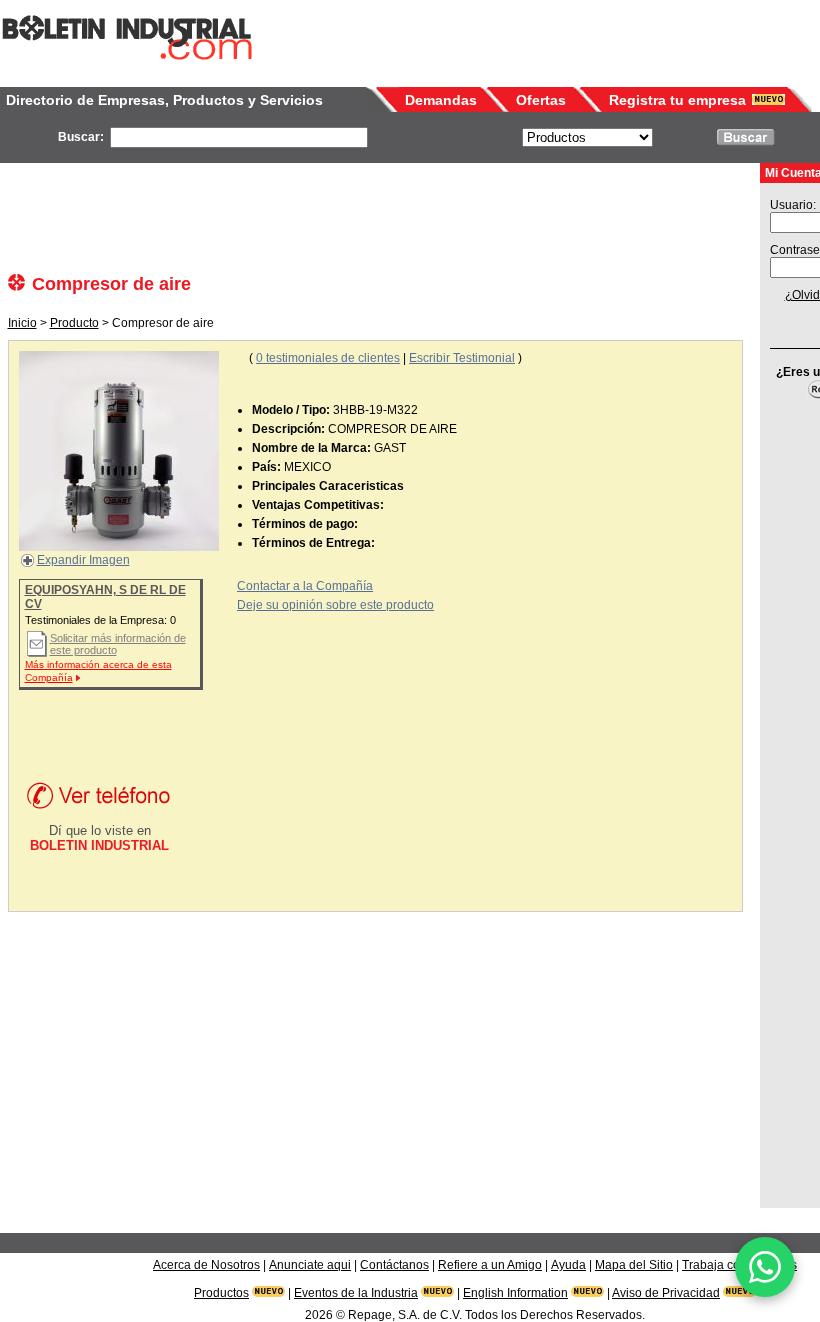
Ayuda (568, 1265)
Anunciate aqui (310, 1265)
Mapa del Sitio (634, 1265)
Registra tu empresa (677, 100)
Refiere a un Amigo (490, 1265)
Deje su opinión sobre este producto (335, 605)
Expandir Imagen (83, 560)
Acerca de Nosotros (206, 1265)
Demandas (441, 100)
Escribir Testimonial (462, 358)
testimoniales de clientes (328, 358)
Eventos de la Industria (356, 1293)
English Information (515, 1293)
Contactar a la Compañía (305, 586)
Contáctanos (394, 1265)
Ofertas (541, 100)
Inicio (22, 323)
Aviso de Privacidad (666, 1293)
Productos (221, 1293)
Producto (74, 323)
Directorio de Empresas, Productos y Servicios (164, 100)
